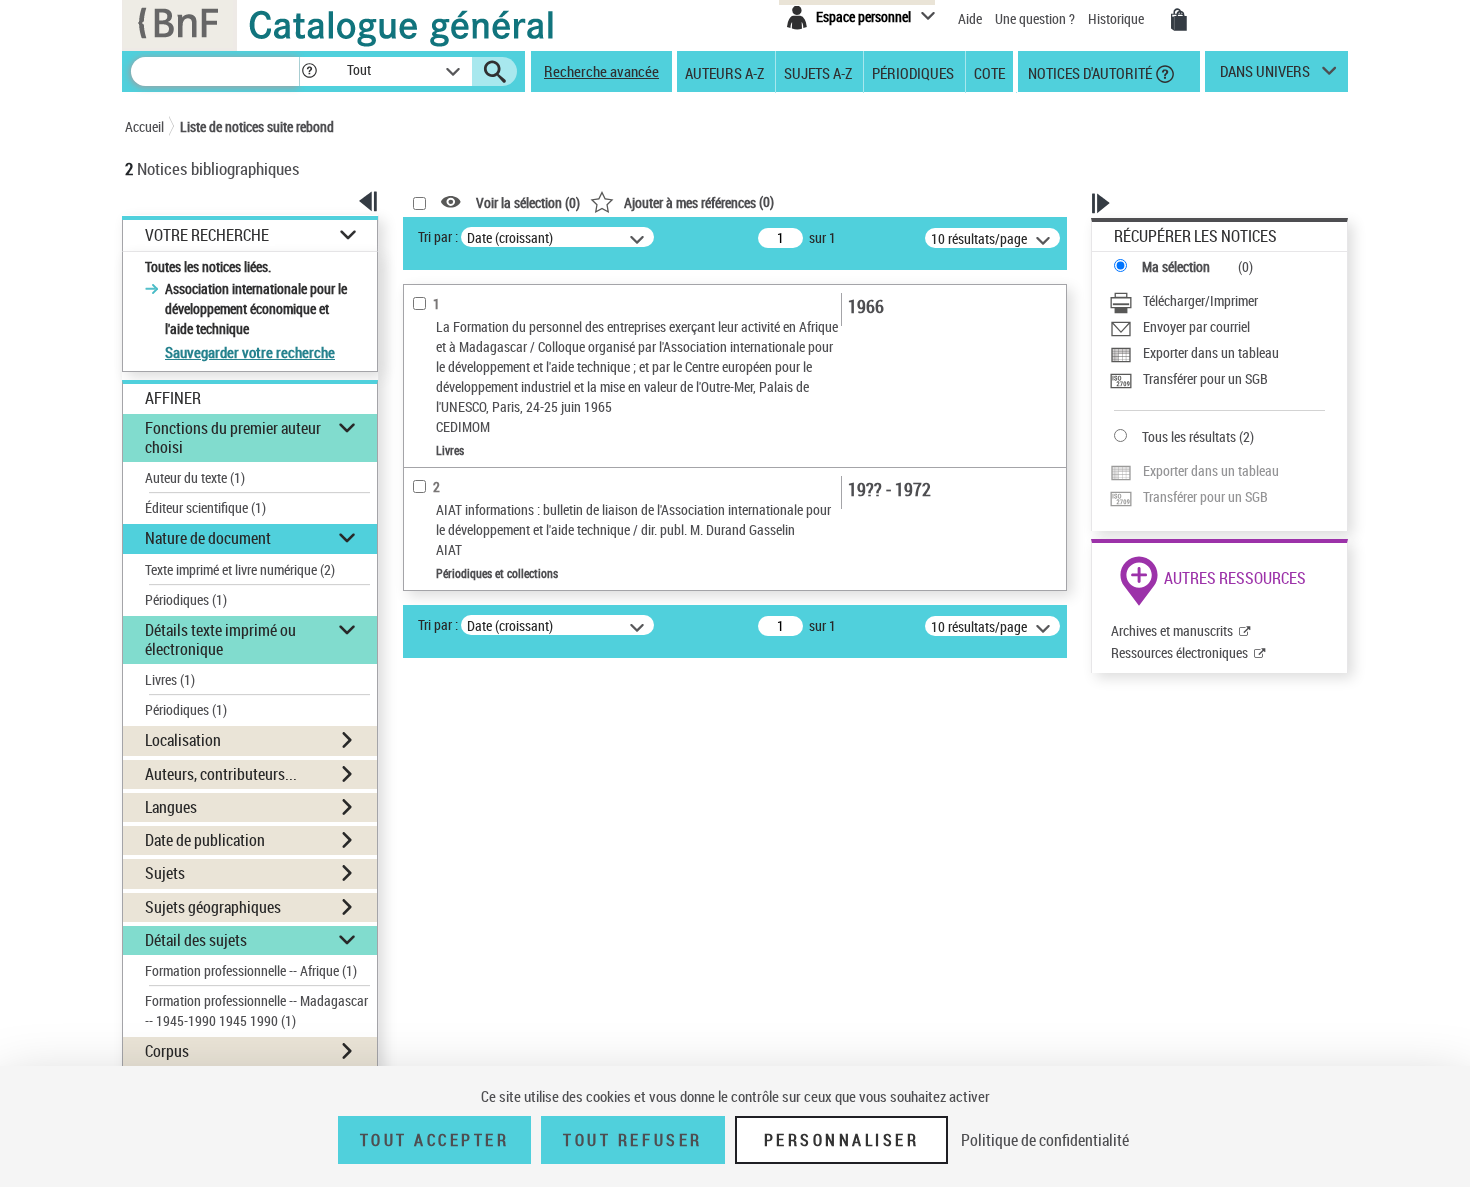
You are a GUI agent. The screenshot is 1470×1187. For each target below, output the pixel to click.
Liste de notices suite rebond (257, 126)
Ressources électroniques (1179, 652)
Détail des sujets (196, 940)
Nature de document (208, 538)
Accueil (144, 126)
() (699, 201)
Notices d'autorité (1088, 72)
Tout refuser (632, 1140)
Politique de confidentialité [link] (1045, 1140)
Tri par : (438, 236)
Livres (170, 679)
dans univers (1265, 76)
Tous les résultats (1189, 436)
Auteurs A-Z (724, 72)
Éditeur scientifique (205, 507)
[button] (309, 71)
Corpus (167, 1051)
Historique (1117, 18)
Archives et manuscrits (1172, 630)
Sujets (165, 873)
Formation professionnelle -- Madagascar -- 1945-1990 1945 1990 (256, 1010)
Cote (989, 72)
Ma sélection (1176, 266)
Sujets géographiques (213, 907)
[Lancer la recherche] (495, 72)
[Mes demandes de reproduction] (1179, 20)
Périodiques (913, 72)
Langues (171, 807)
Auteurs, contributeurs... (221, 774)
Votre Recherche (207, 235)
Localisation (183, 740)
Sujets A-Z (818, 72)
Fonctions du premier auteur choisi (233, 437)
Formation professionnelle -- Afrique (251, 970)
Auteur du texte (195, 477)
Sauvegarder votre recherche (250, 352)
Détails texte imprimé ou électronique (220, 639)
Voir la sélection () (528, 202)
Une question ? (1036, 18)
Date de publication (205, 840)
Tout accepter (435, 1140)
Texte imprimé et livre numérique (240, 569)
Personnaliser (842, 1140)
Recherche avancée (601, 71)
